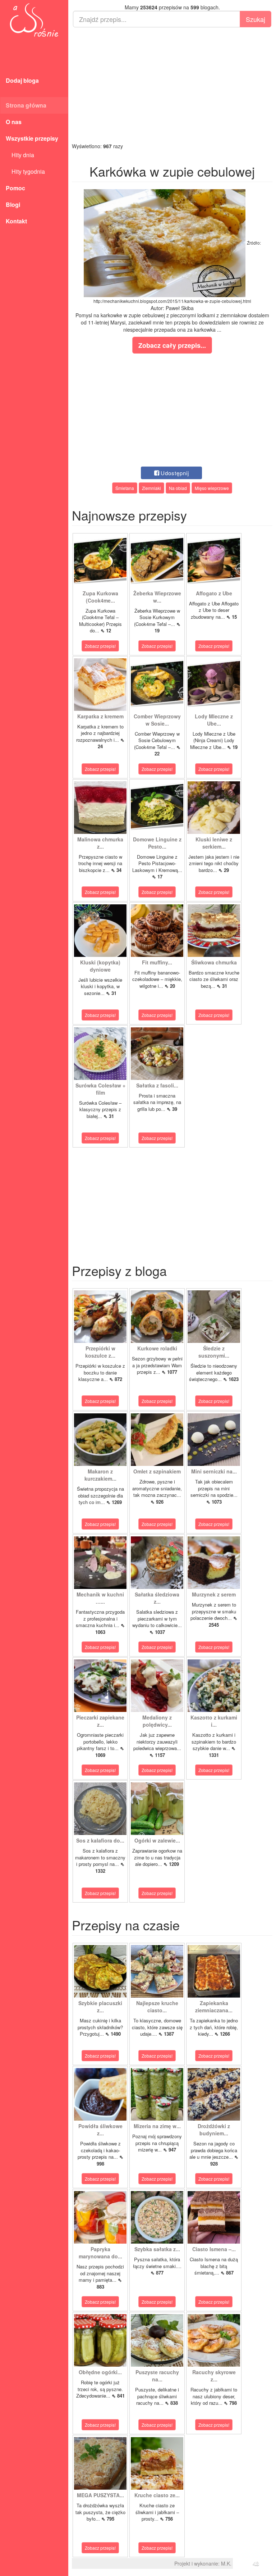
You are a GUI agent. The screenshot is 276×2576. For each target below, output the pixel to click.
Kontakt (16, 221)
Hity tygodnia (25, 171)
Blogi (13, 205)
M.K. (226, 2563)
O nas (14, 122)
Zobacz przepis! (100, 646)
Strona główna (26, 105)
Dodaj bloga (22, 80)
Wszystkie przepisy (32, 138)
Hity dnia (20, 155)
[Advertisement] (172, 85)
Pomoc (15, 188)
